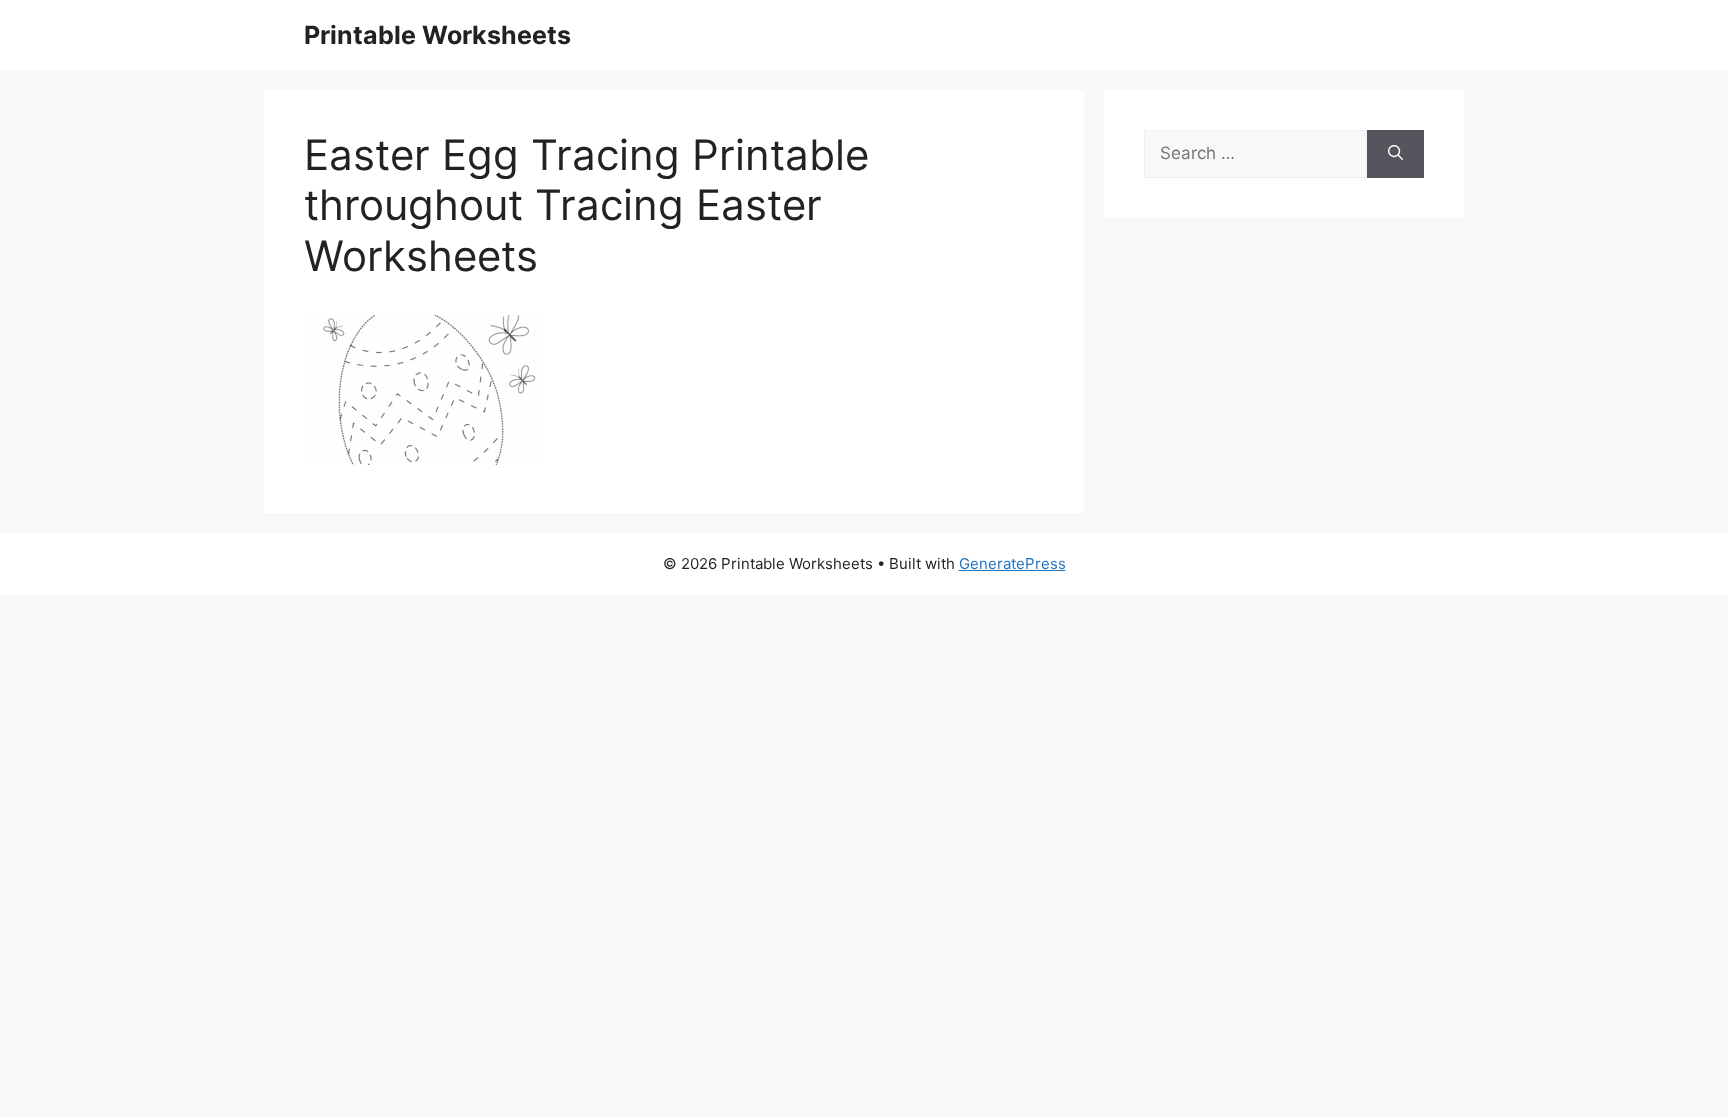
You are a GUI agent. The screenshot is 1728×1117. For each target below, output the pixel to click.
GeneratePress (1012, 563)
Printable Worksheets (437, 35)
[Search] (1395, 154)
